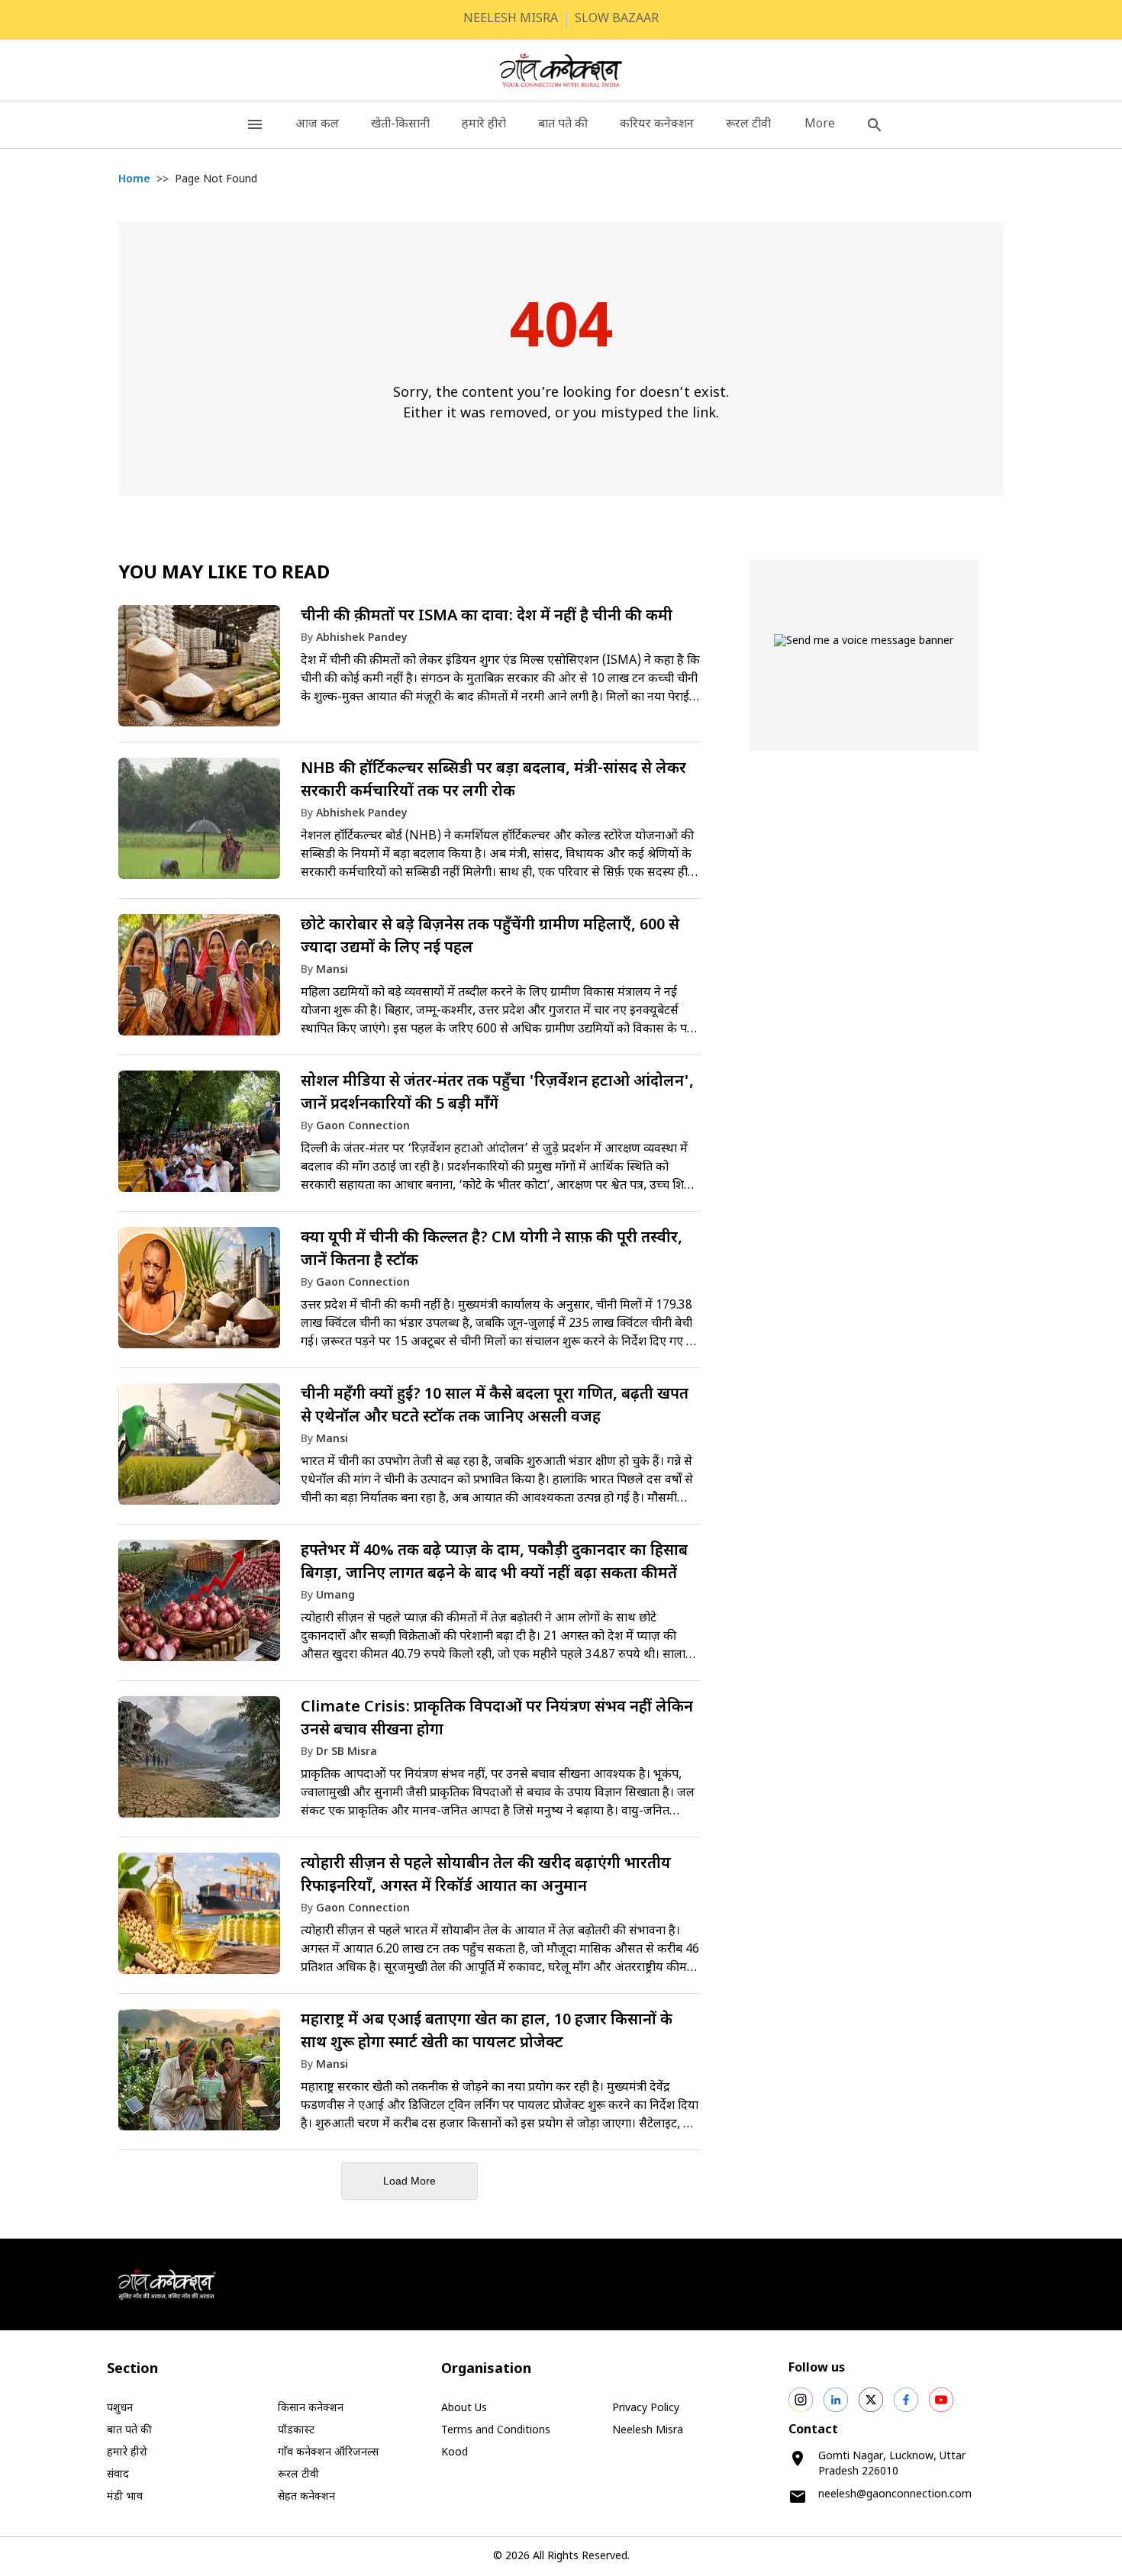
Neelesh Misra (648, 2431)
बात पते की (563, 125)
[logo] (561, 70)
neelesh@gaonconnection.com (895, 2495)
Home (134, 180)
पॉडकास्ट (296, 2431)
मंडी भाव (125, 2497)
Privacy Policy (646, 2409)
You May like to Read (224, 574)
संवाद (118, 2475)
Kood (455, 2453)
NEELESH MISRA (511, 19)
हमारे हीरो (484, 125)
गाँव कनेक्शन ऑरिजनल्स (328, 2453)
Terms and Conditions (496, 2431)
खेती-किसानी (400, 125)
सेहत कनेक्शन (306, 2497)
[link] (409, 671)
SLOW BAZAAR (617, 19)
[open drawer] (255, 125)
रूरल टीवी (748, 125)
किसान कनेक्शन (311, 2409)
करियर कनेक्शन (657, 125)
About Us (464, 2409)
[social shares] (801, 2400)
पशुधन (120, 2409)
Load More (409, 2181)
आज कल (317, 125)
